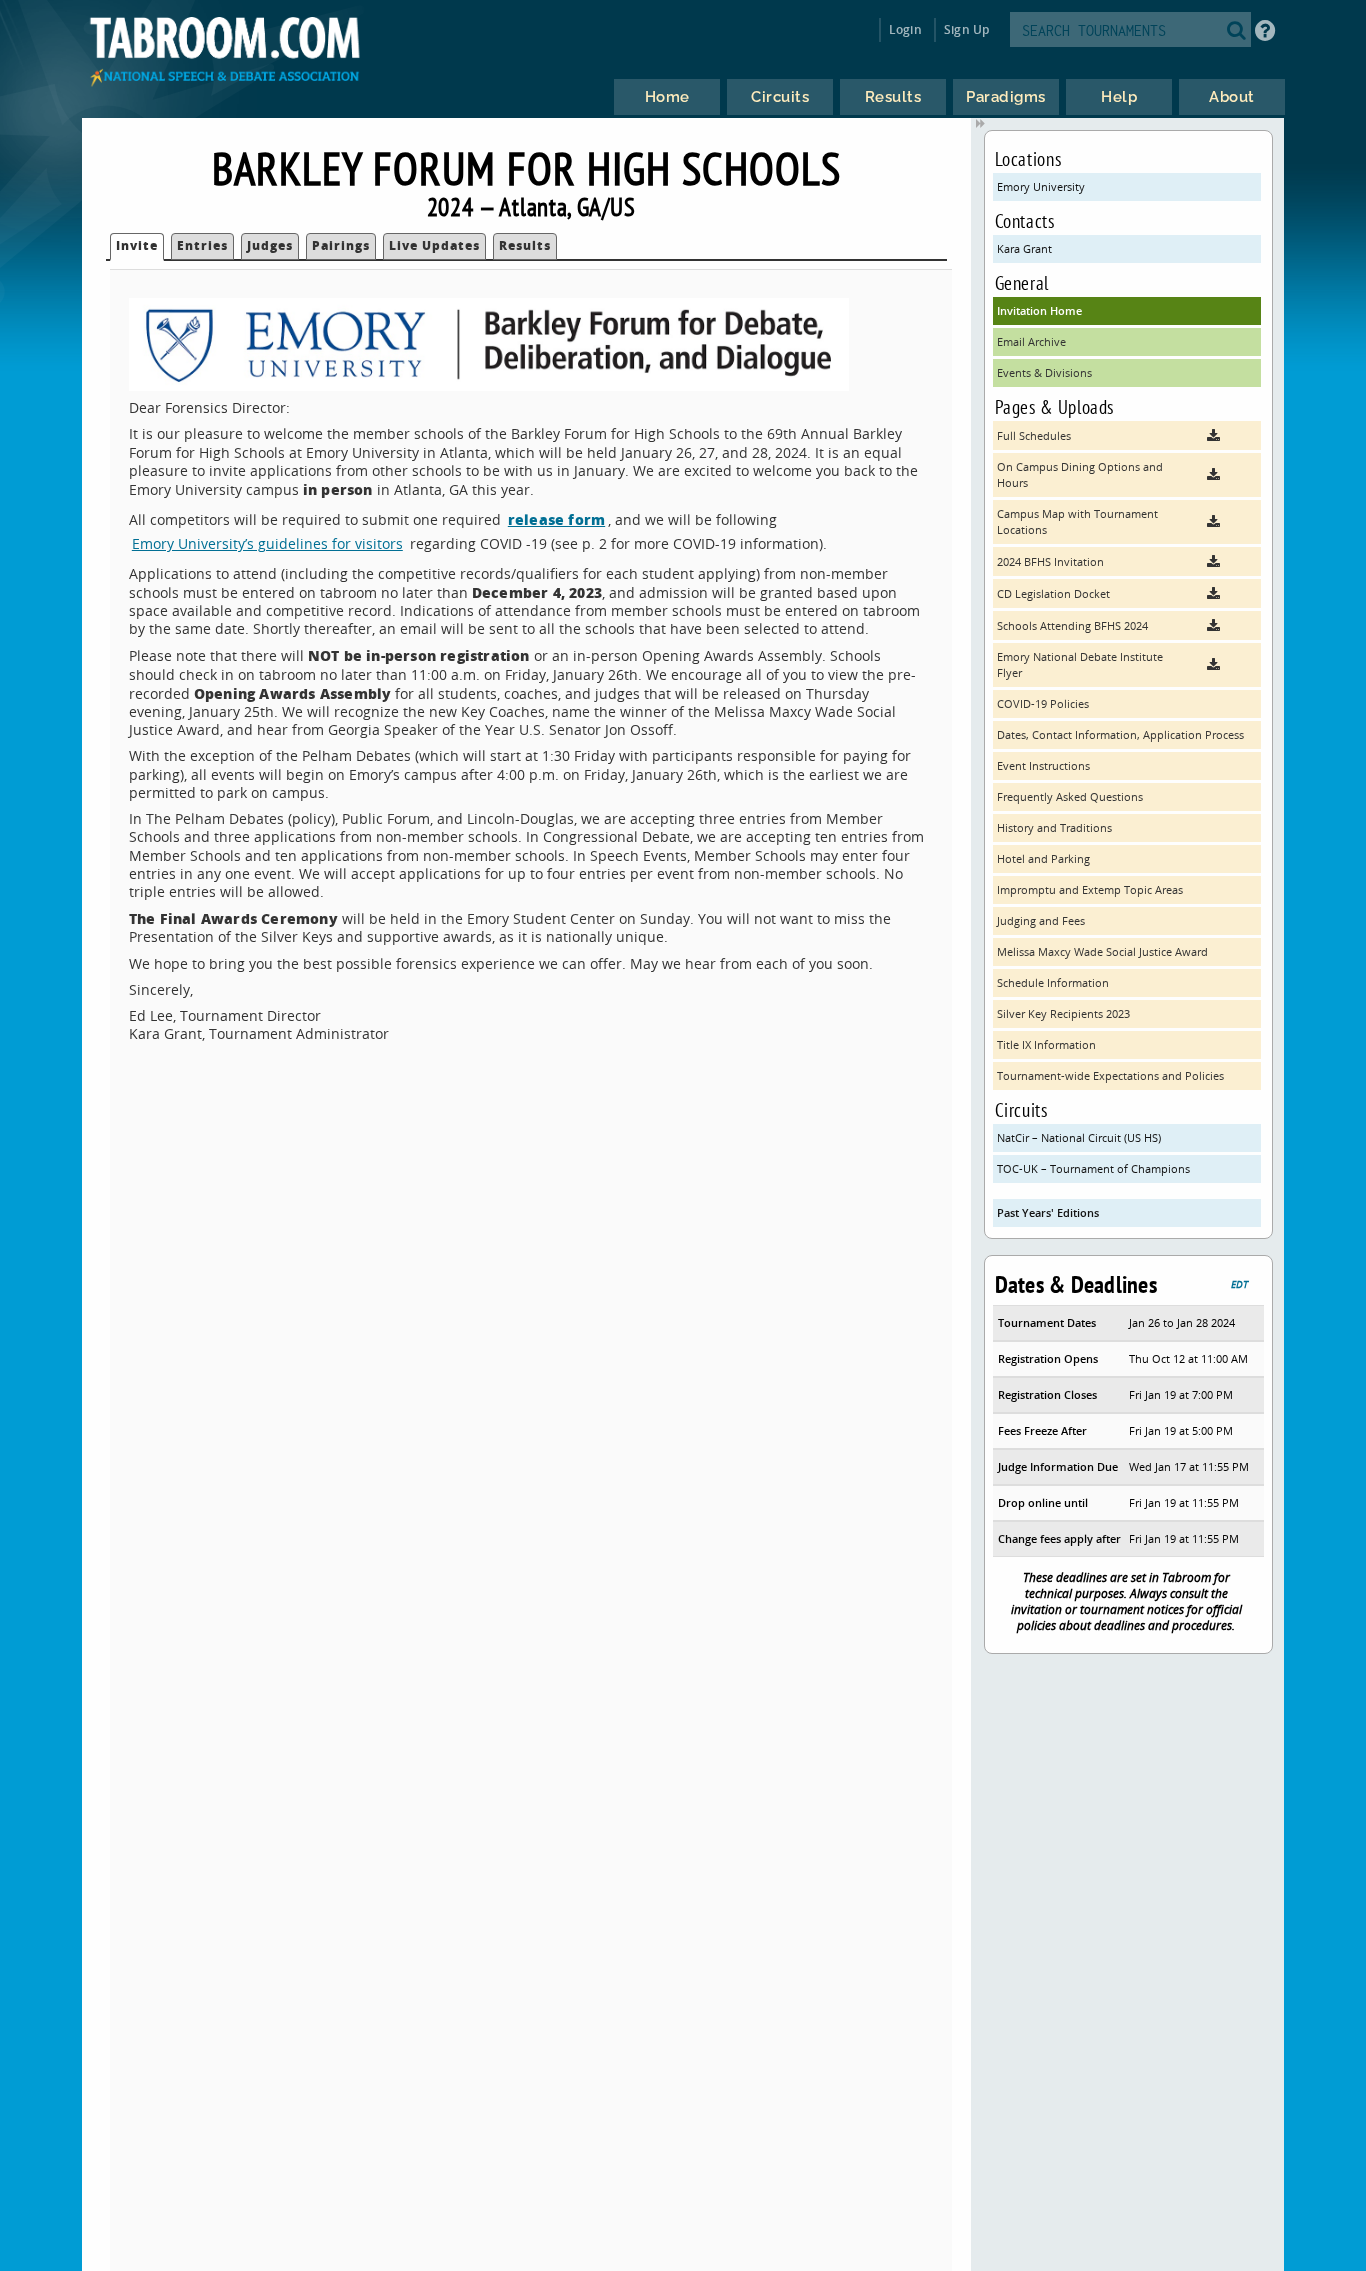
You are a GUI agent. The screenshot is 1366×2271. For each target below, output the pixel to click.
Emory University (1041, 186)
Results (525, 245)
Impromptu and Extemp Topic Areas (1090, 889)
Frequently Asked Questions (1070, 796)
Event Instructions (1043, 765)
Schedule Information (1053, 982)
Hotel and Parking (1043, 858)
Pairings (341, 245)
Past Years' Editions (1048, 1212)
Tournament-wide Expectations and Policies (1110, 1075)
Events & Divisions (1044, 372)
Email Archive (1031, 341)
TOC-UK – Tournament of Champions (1093, 1168)
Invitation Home (1039, 310)
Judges (270, 245)
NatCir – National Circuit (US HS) (1079, 1137)
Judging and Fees (1041, 920)
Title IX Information (1046, 1044)
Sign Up (966, 29)
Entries (202, 245)
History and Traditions (1054, 827)
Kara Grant (1024, 248)
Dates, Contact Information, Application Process (1120, 734)
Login (905, 29)
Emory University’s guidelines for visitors (267, 543)
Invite (137, 245)
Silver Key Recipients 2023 (1063, 1013)
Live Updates (434, 245)
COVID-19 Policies (1043, 703)
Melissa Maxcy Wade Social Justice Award (1102, 951)
